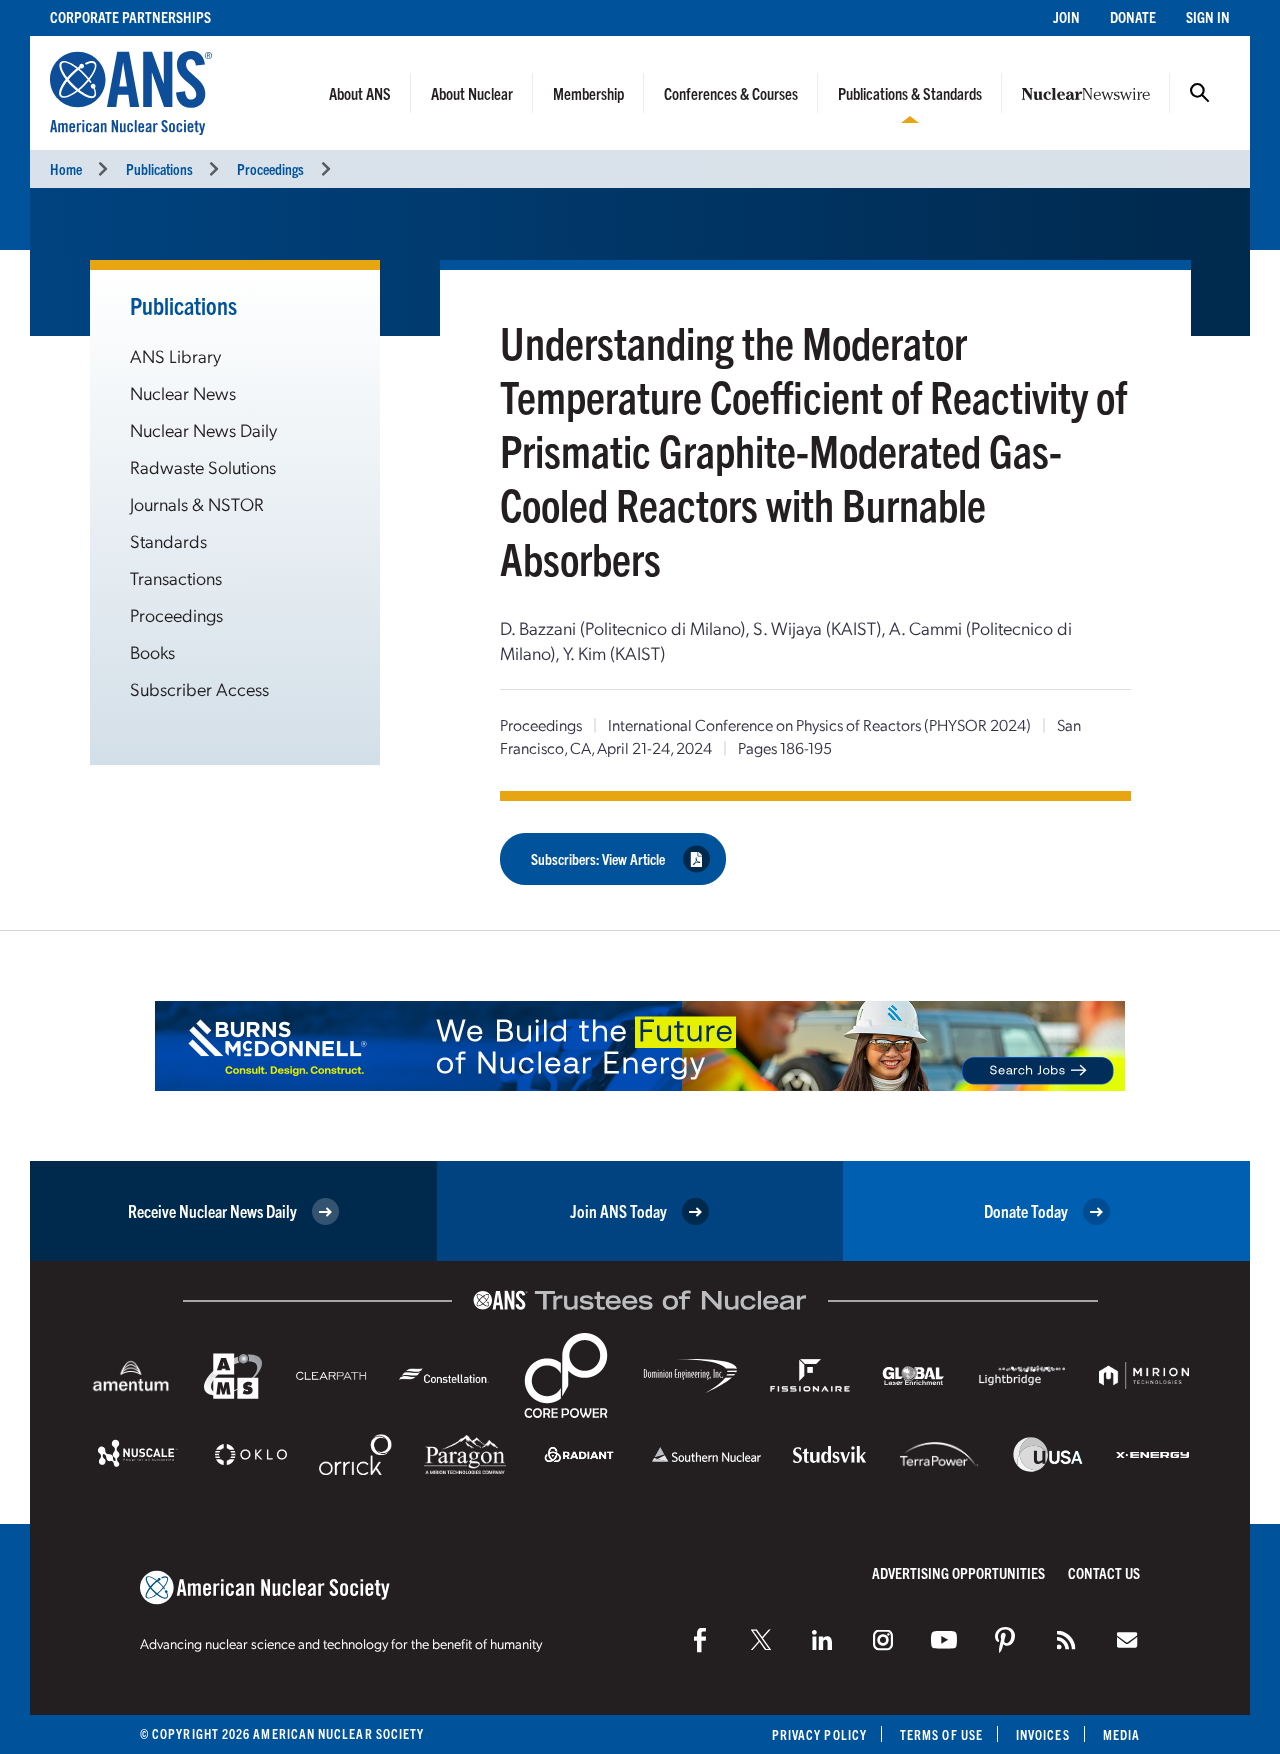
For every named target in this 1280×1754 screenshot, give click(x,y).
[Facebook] (700, 1640)
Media (1121, 1734)
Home (66, 168)
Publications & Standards (910, 93)
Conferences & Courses (731, 93)
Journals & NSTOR (197, 503)
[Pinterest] (1005, 1640)
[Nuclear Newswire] (1066, 1640)
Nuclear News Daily (203, 429)
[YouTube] (944, 1640)
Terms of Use (941, 1734)
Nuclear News (183, 392)
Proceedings (270, 168)
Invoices (1043, 1734)
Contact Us (1104, 1572)
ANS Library (175, 355)
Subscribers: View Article (598, 858)
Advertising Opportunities (958, 1572)
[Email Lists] (1127, 1640)
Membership (588, 93)
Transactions (176, 577)
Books (152, 651)
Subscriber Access (199, 688)
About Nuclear (472, 93)
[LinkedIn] (822, 1640)
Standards (168, 540)
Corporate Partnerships (130, 16)
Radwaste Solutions (203, 466)
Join (1066, 16)
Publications (159, 168)
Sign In (1208, 16)
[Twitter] (761, 1640)
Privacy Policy (819, 1734)
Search (1200, 93)
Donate (1133, 16)
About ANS (360, 93)
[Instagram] (883, 1640)
